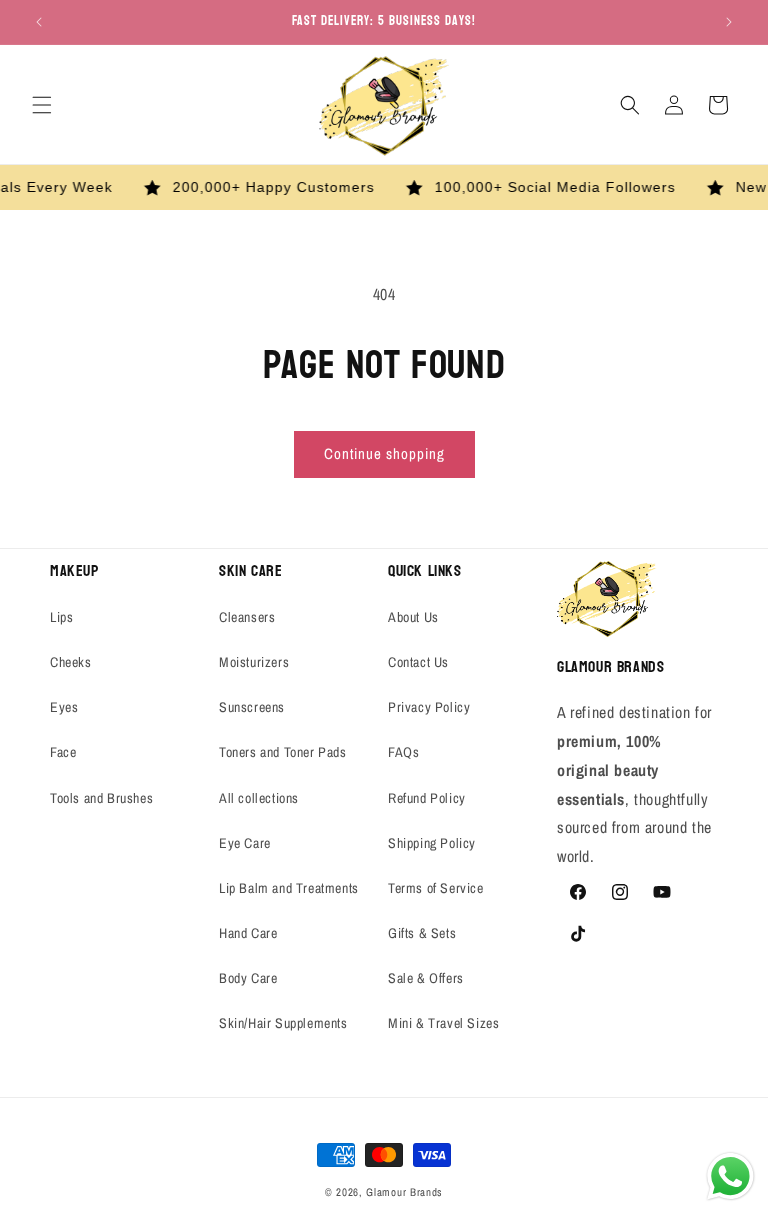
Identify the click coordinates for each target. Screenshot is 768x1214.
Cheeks (71, 662)
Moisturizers (254, 662)
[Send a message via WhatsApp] (730, 1176)
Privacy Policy (429, 707)
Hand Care (248, 933)
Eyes (64, 707)
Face (63, 752)
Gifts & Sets (422, 933)
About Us (413, 617)
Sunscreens (252, 707)
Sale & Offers (426, 978)
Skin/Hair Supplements (283, 1023)
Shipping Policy (432, 843)
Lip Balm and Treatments (289, 888)
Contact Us (418, 662)
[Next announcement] (729, 22)
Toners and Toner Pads (283, 752)
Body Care (248, 978)
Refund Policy (427, 798)
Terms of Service (436, 888)
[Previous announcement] (39, 22)
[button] (42, 105)
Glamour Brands (404, 1192)
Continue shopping (384, 453)
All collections (259, 798)
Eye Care (245, 843)
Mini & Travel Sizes (443, 1023)
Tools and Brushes (101, 798)
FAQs (403, 752)
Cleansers (247, 617)
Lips (61, 617)
